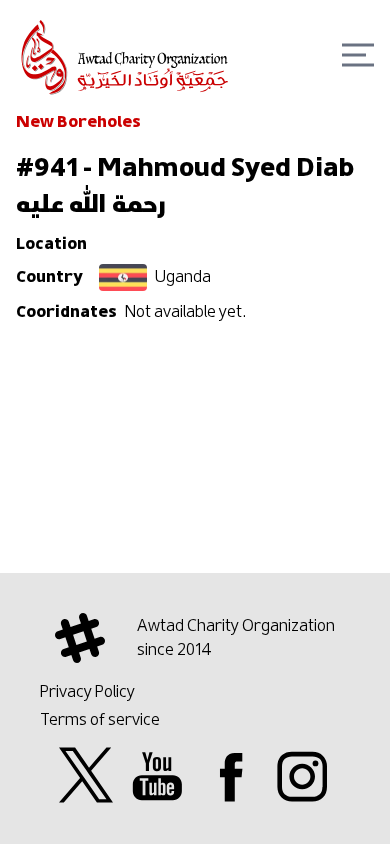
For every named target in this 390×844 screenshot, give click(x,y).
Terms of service (100, 719)
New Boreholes (78, 122)
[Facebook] (230, 775)
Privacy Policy (87, 691)
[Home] (126, 51)
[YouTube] (157, 775)
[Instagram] (302, 775)
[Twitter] (86, 775)
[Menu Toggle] (358, 55)
